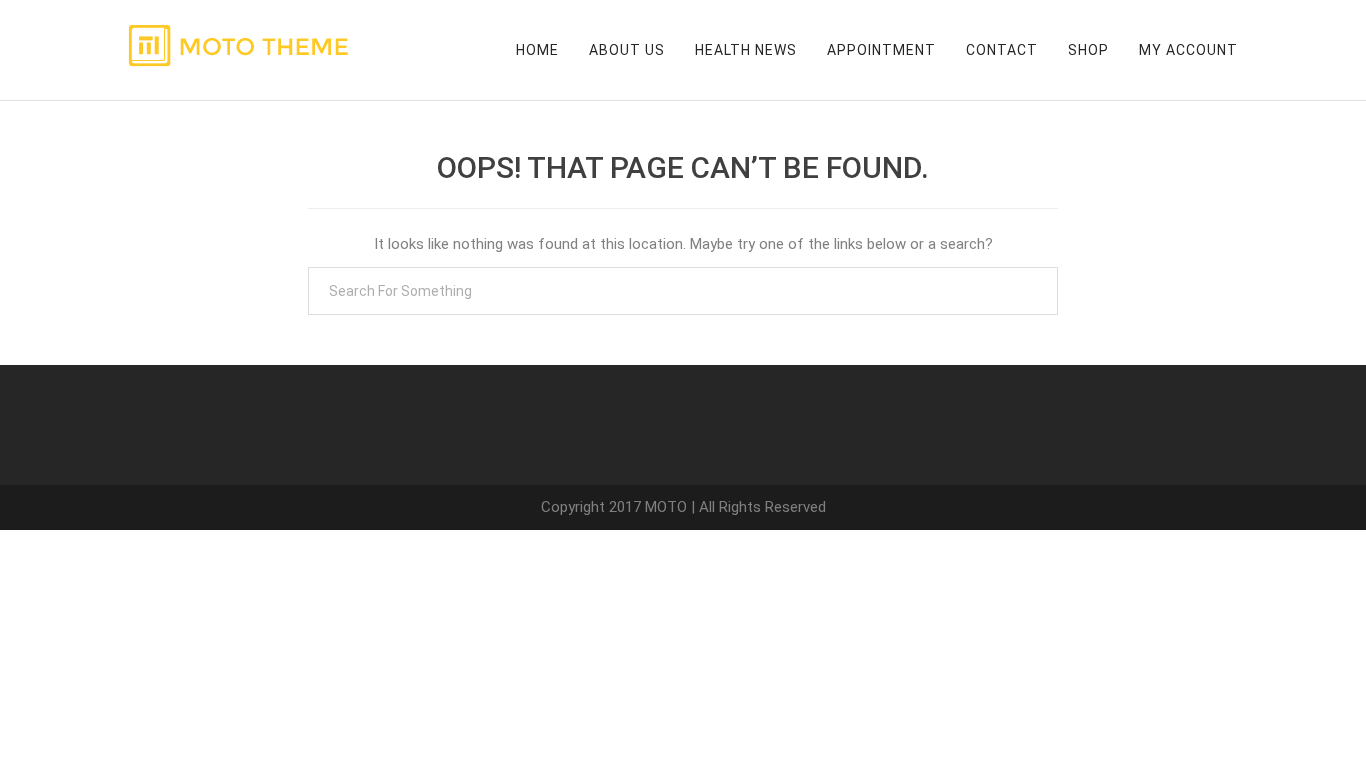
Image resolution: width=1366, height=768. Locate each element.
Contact (1002, 50)
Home (537, 50)
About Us (627, 50)
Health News (746, 50)
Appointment (881, 50)
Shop (1088, 50)
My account (1188, 50)
